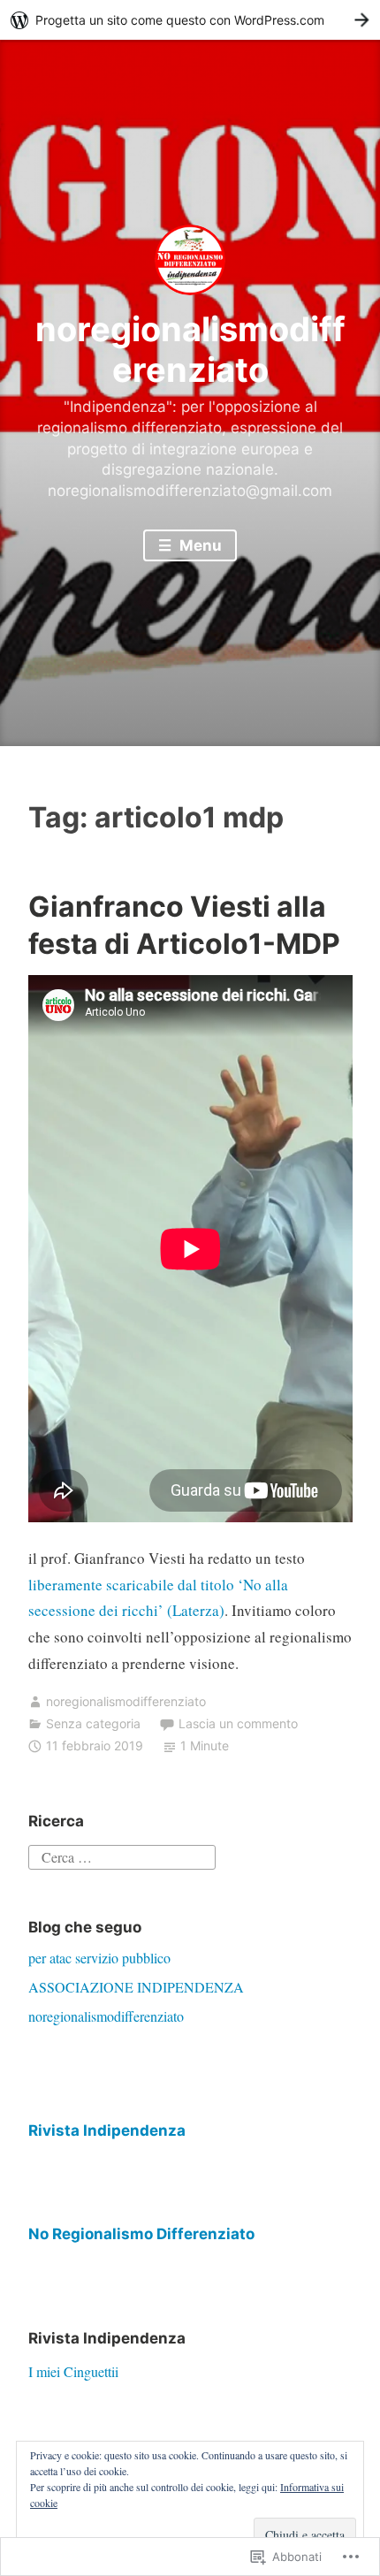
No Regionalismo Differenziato (141, 2234)
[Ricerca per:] (122, 1855)
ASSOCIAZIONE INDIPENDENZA (136, 1987)
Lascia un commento (238, 1723)
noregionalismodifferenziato (190, 349)
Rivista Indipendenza (107, 2130)
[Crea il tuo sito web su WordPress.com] (190, 20)
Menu (199, 545)
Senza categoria (93, 1723)
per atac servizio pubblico (99, 1958)
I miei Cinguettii (73, 2371)
